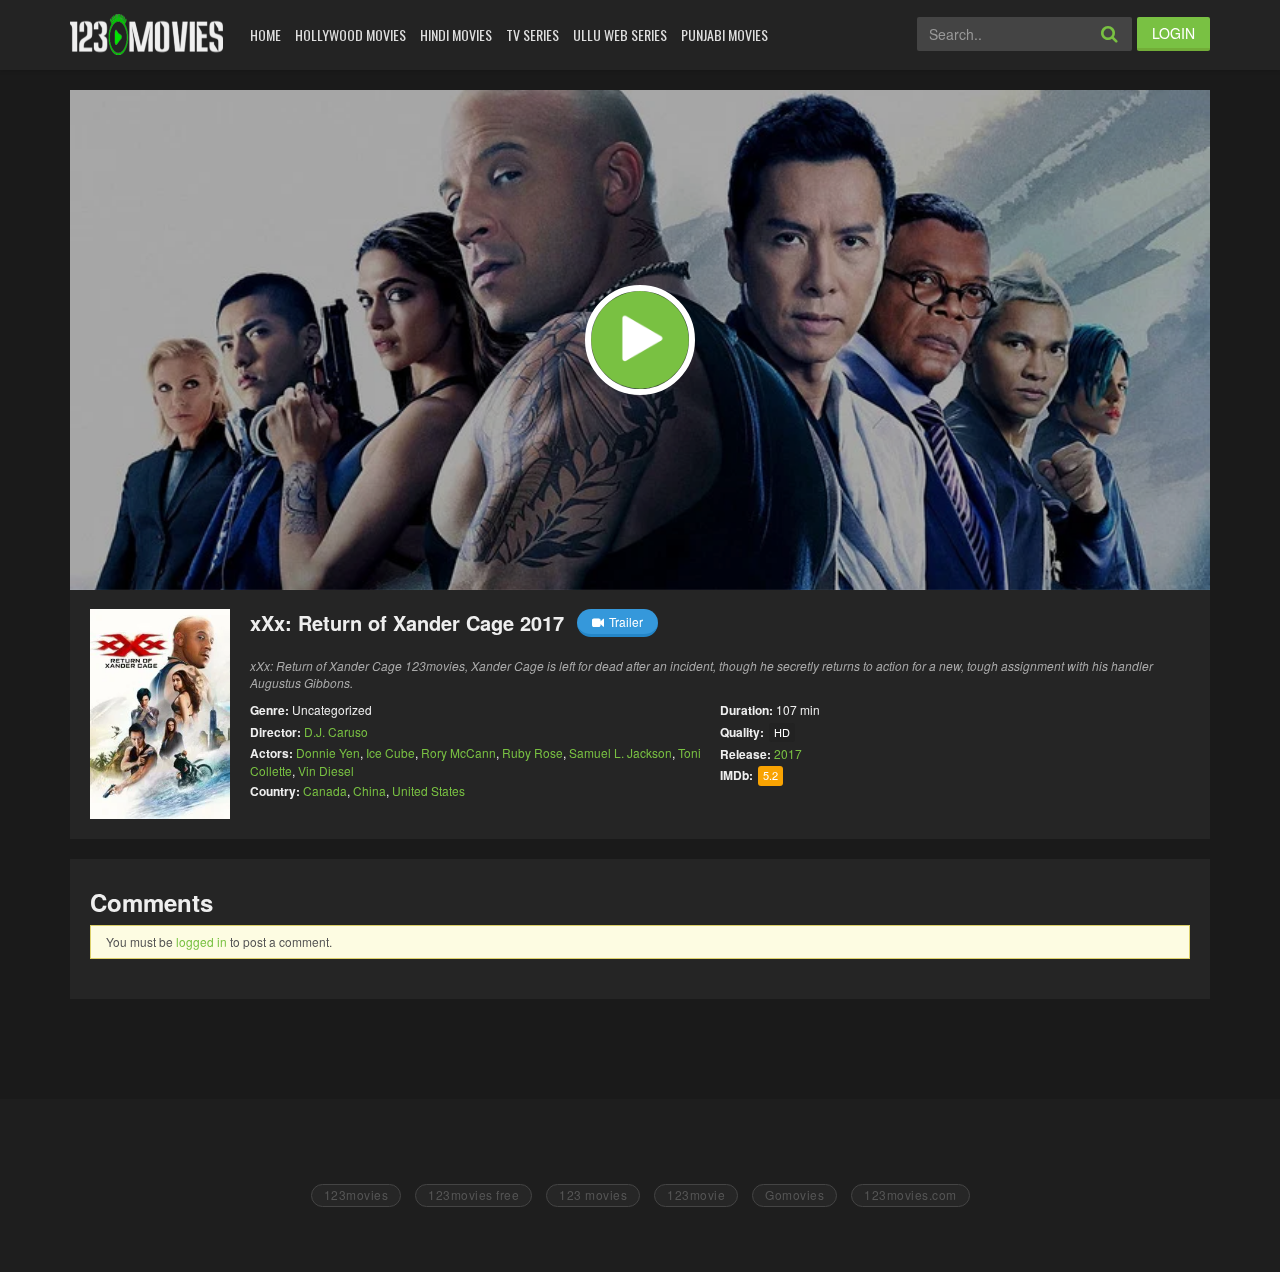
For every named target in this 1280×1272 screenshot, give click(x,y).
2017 (788, 753)
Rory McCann (458, 752)
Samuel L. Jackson (620, 752)
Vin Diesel (326, 770)
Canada (325, 790)
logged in (201, 941)
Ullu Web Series (620, 34)
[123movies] (146, 34)
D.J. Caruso (336, 731)
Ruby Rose (532, 752)
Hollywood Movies (350, 34)
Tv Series (532, 34)
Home (265, 34)
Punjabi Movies (724, 34)
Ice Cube (390, 752)
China (369, 790)
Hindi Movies (456, 34)
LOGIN (1173, 33)
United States (428, 790)
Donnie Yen (328, 752)
